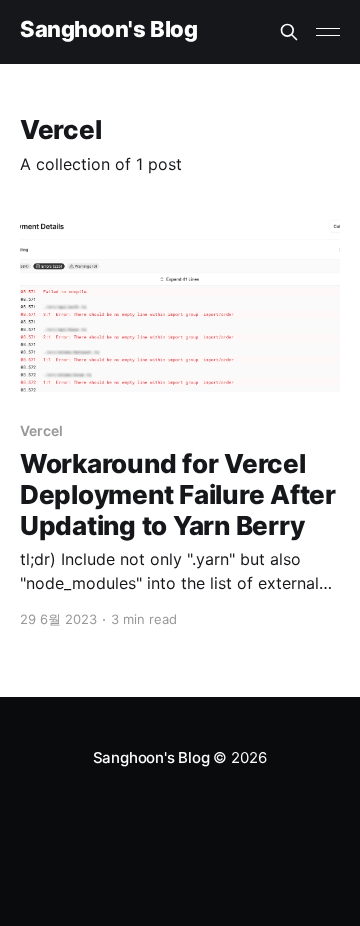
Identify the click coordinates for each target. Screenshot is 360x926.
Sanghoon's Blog (108, 29)
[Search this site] (289, 32)
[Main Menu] (328, 32)
